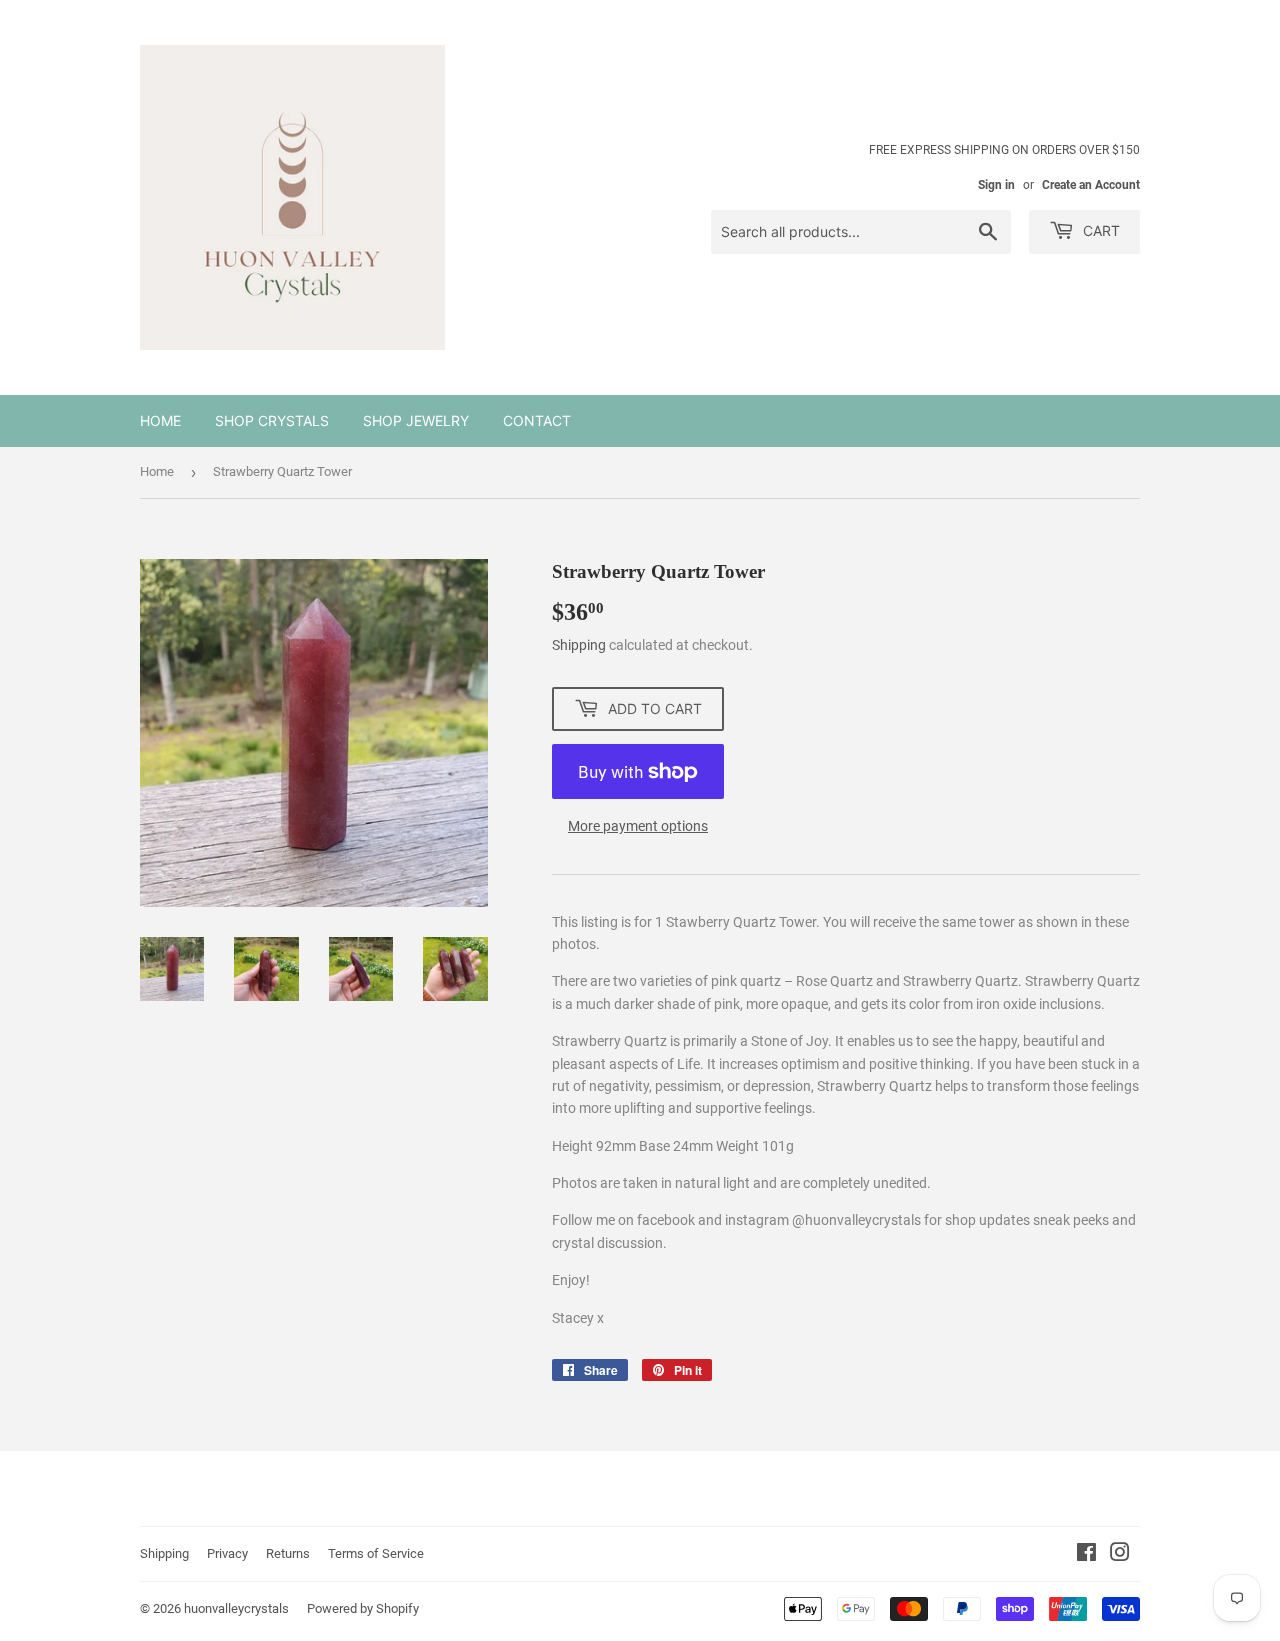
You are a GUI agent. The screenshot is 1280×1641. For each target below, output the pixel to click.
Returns (288, 1553)
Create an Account (1091, 185)
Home (160, 420)
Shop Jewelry (416, 420)
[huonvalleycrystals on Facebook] (1086, 1555)
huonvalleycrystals (236, 1608)
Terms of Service (376, 1553)
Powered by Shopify (363, 1608)
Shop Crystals (272, 420)
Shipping (579, 645)
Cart (1099, 230)
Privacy (227, 1553)
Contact (537, 420)
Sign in (996, 185)
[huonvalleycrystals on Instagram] (1120, 1555)
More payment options (638, 826)
